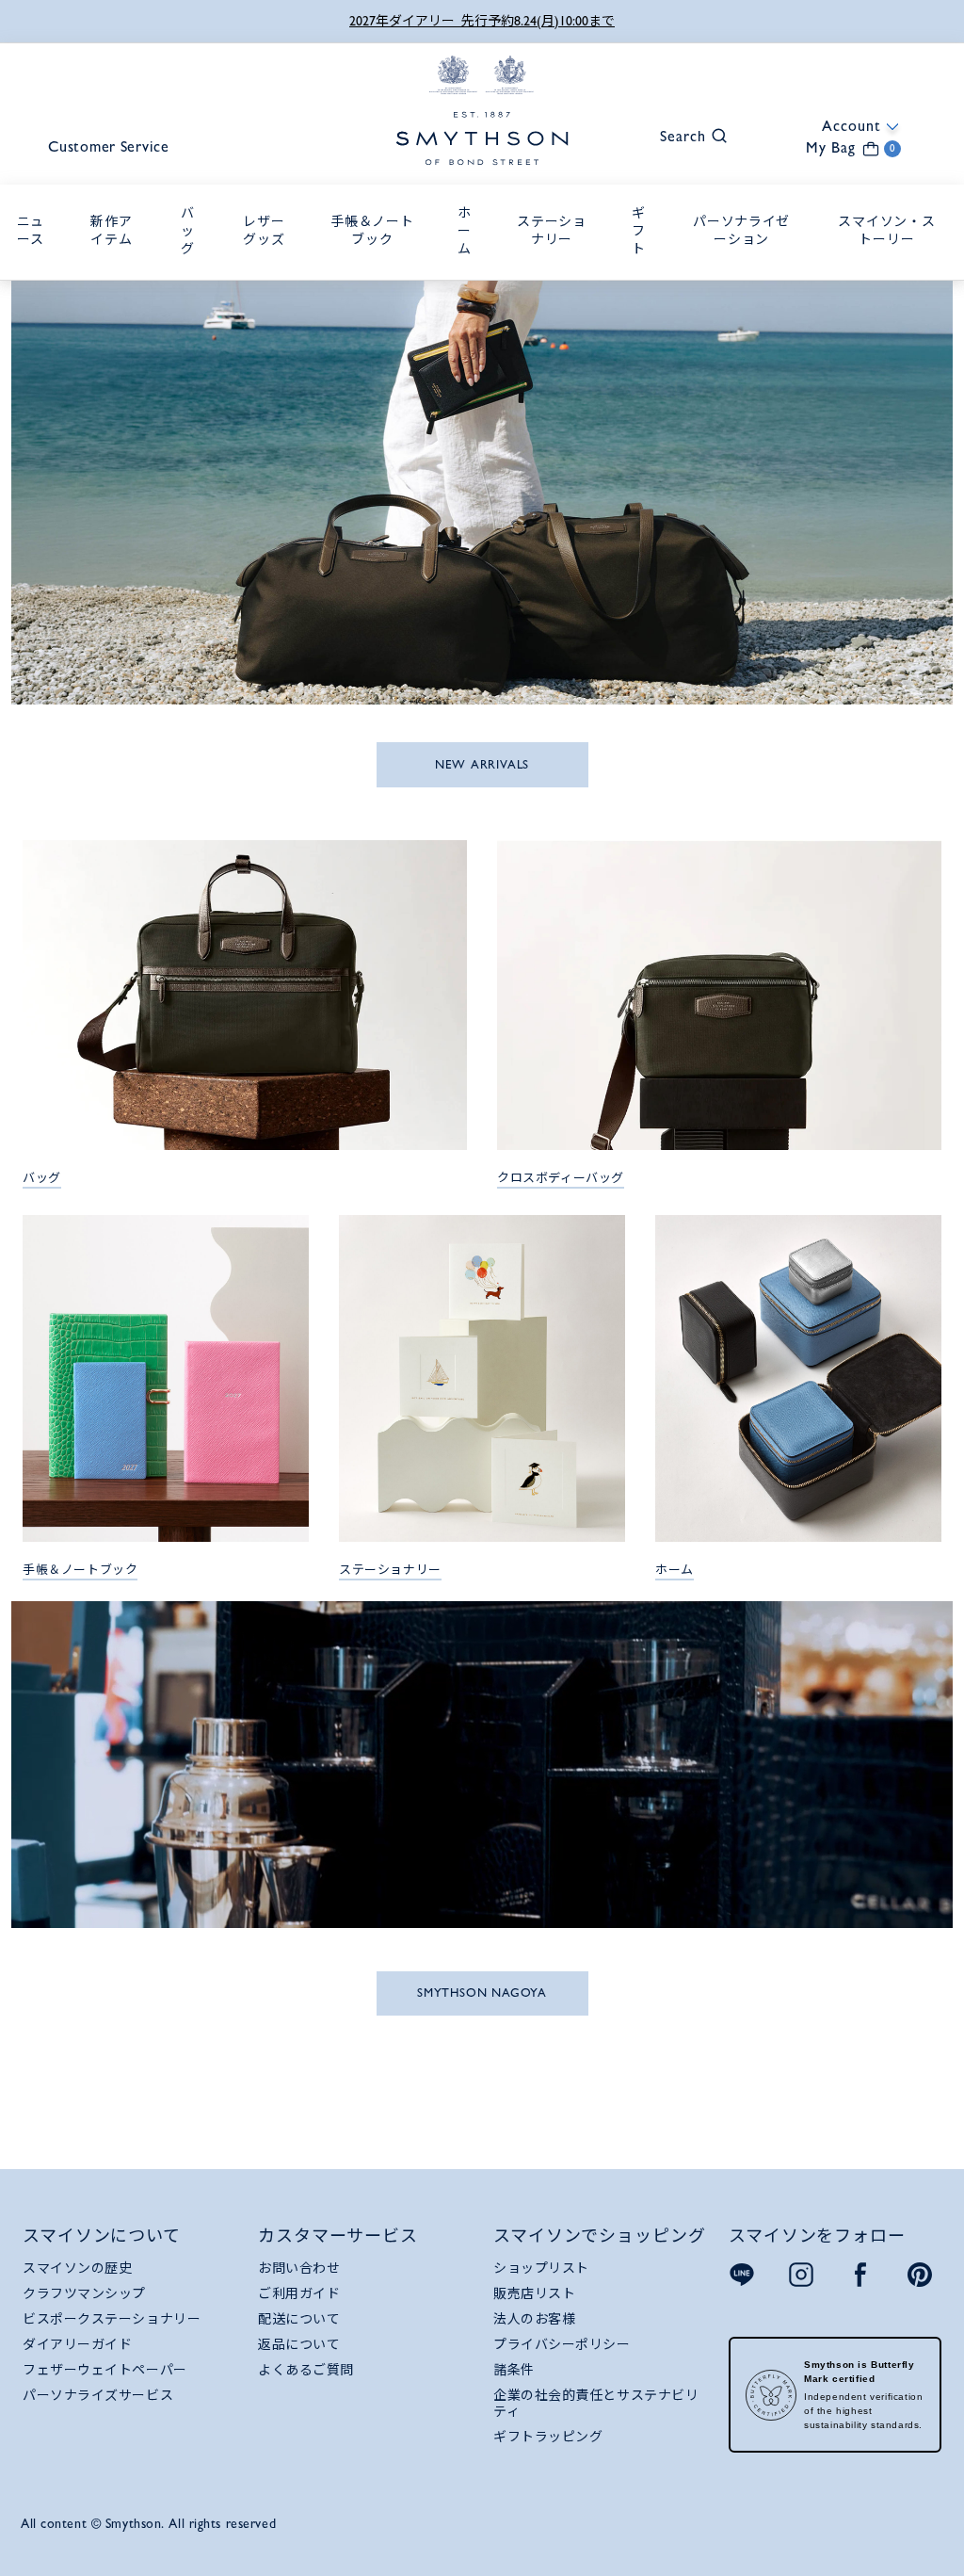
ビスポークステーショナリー (112, 2319)
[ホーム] (469, 269)
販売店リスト (534, 2293)
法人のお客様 (534, 2319)
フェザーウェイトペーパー (105, 2370)
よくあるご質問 (306, 2370)
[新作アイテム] (116, 260)
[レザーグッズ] (268, 260)
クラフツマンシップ (84, 2293)
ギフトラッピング (548, 2437)
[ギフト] (643, 269)
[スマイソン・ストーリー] (892, 260)
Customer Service (109, 146)
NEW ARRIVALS (482, 764)
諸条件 (514, 2370)
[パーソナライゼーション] (746, 260)
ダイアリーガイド (77, 2344)
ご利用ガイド (299, 2293)
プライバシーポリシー (562, 2344)
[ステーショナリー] (557, 260)
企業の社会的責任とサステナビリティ (596, 2403)
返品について (299, 2344)
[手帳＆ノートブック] (377, 260)
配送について (299, 2319)
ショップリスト (541, 2268)
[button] (684, 134)
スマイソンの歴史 (77, 2268)
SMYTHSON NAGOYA (482, 1993)
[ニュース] (35, 260)
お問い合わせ (299, 2268)
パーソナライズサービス (98, 2395)
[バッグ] (192, 269)
